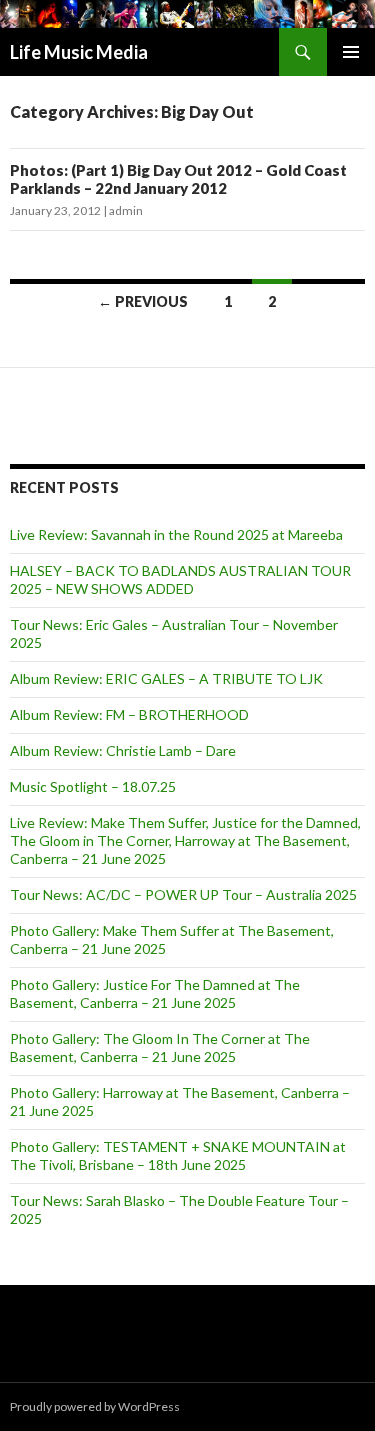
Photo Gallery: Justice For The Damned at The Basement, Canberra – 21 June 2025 (155, 993)
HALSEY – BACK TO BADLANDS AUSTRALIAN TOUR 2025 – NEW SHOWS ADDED (180, 579)
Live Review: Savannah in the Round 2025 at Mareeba (176, 534)
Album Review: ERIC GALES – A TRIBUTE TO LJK (166, 678)
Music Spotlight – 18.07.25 (93, 786)
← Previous (143, 301)
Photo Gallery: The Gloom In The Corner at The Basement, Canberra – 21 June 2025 (160, 1047)
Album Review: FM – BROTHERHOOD (129, 714)
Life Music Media (79, 52)
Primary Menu (351, 52)
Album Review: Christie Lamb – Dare (123, 750)
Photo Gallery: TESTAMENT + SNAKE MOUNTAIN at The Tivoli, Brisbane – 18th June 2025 (178, 1155)
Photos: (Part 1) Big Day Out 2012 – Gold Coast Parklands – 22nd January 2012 (178, 179)
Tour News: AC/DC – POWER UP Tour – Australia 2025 (183, 894)
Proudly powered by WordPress (95, 1406)
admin (126, 210)
